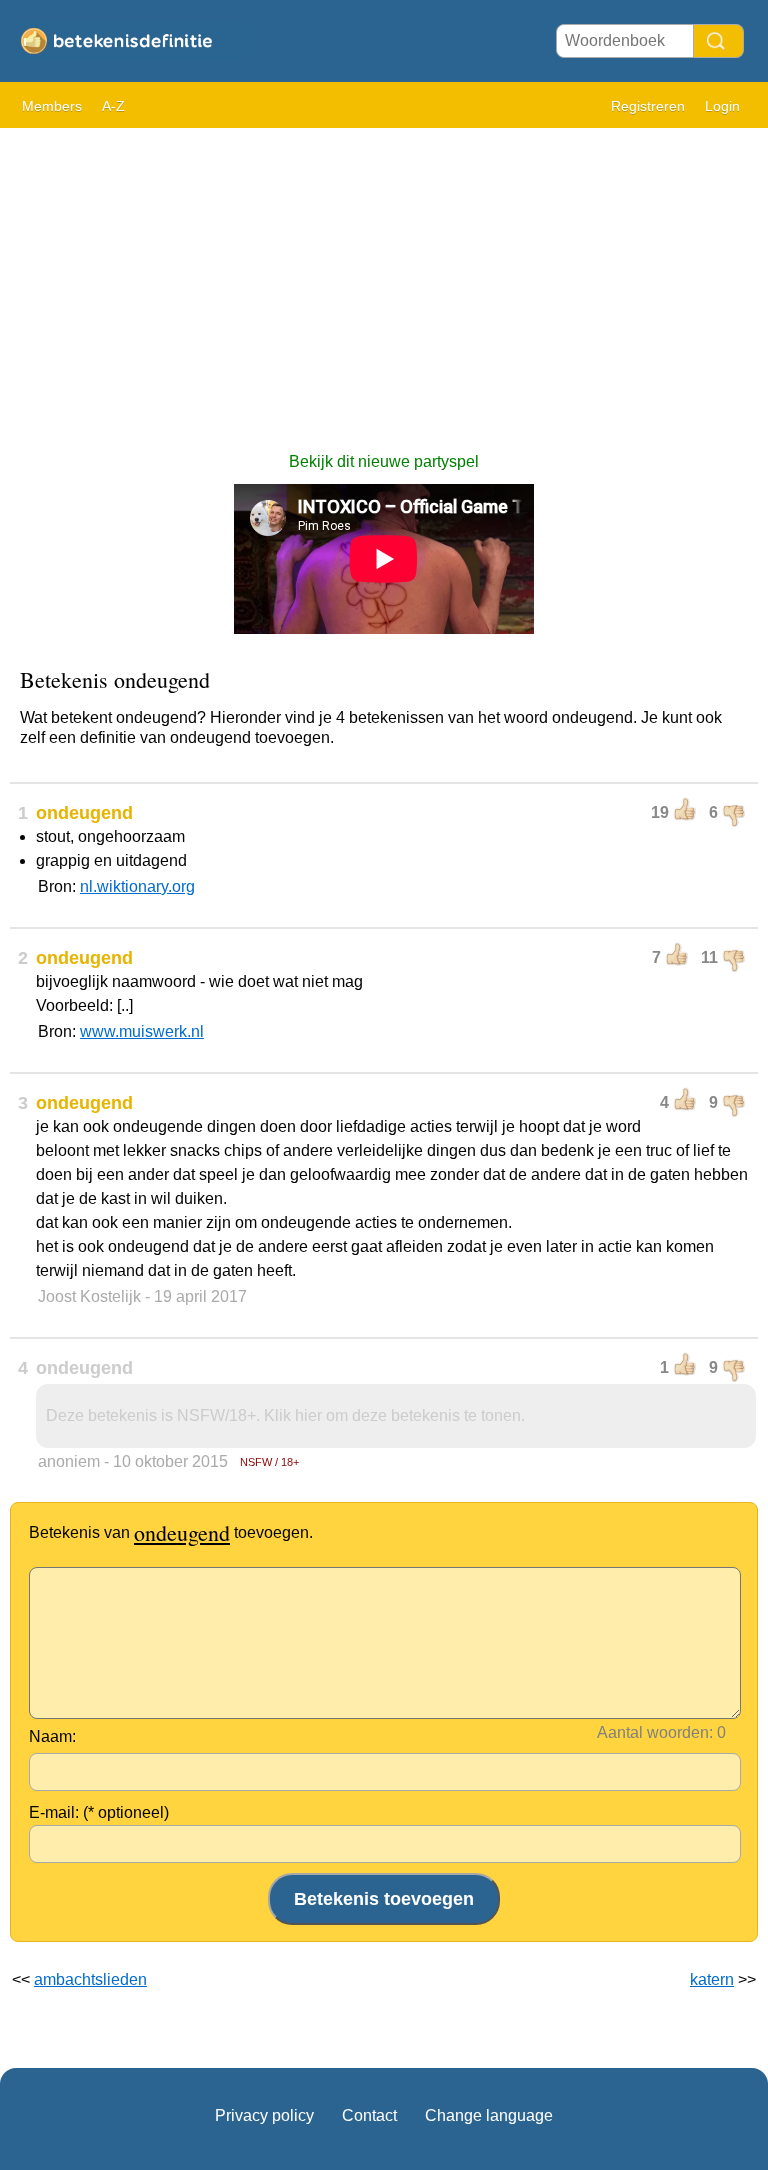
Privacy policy (264, 2115)
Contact (369, 2115)
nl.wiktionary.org (137, 886)
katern (712, 1979)
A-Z (113, 106)
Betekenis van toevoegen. (171, 1532)
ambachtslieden (90, 1979)
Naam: (52, 1736)
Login (722, 106)
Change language (489, 2115)
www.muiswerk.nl (142, 1031)
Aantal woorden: (655, 1732)
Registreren (648, 106)
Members (52, 106)
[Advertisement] (384, 280)
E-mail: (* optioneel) (99, 1812)
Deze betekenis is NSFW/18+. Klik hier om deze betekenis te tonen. (285, 1415)
